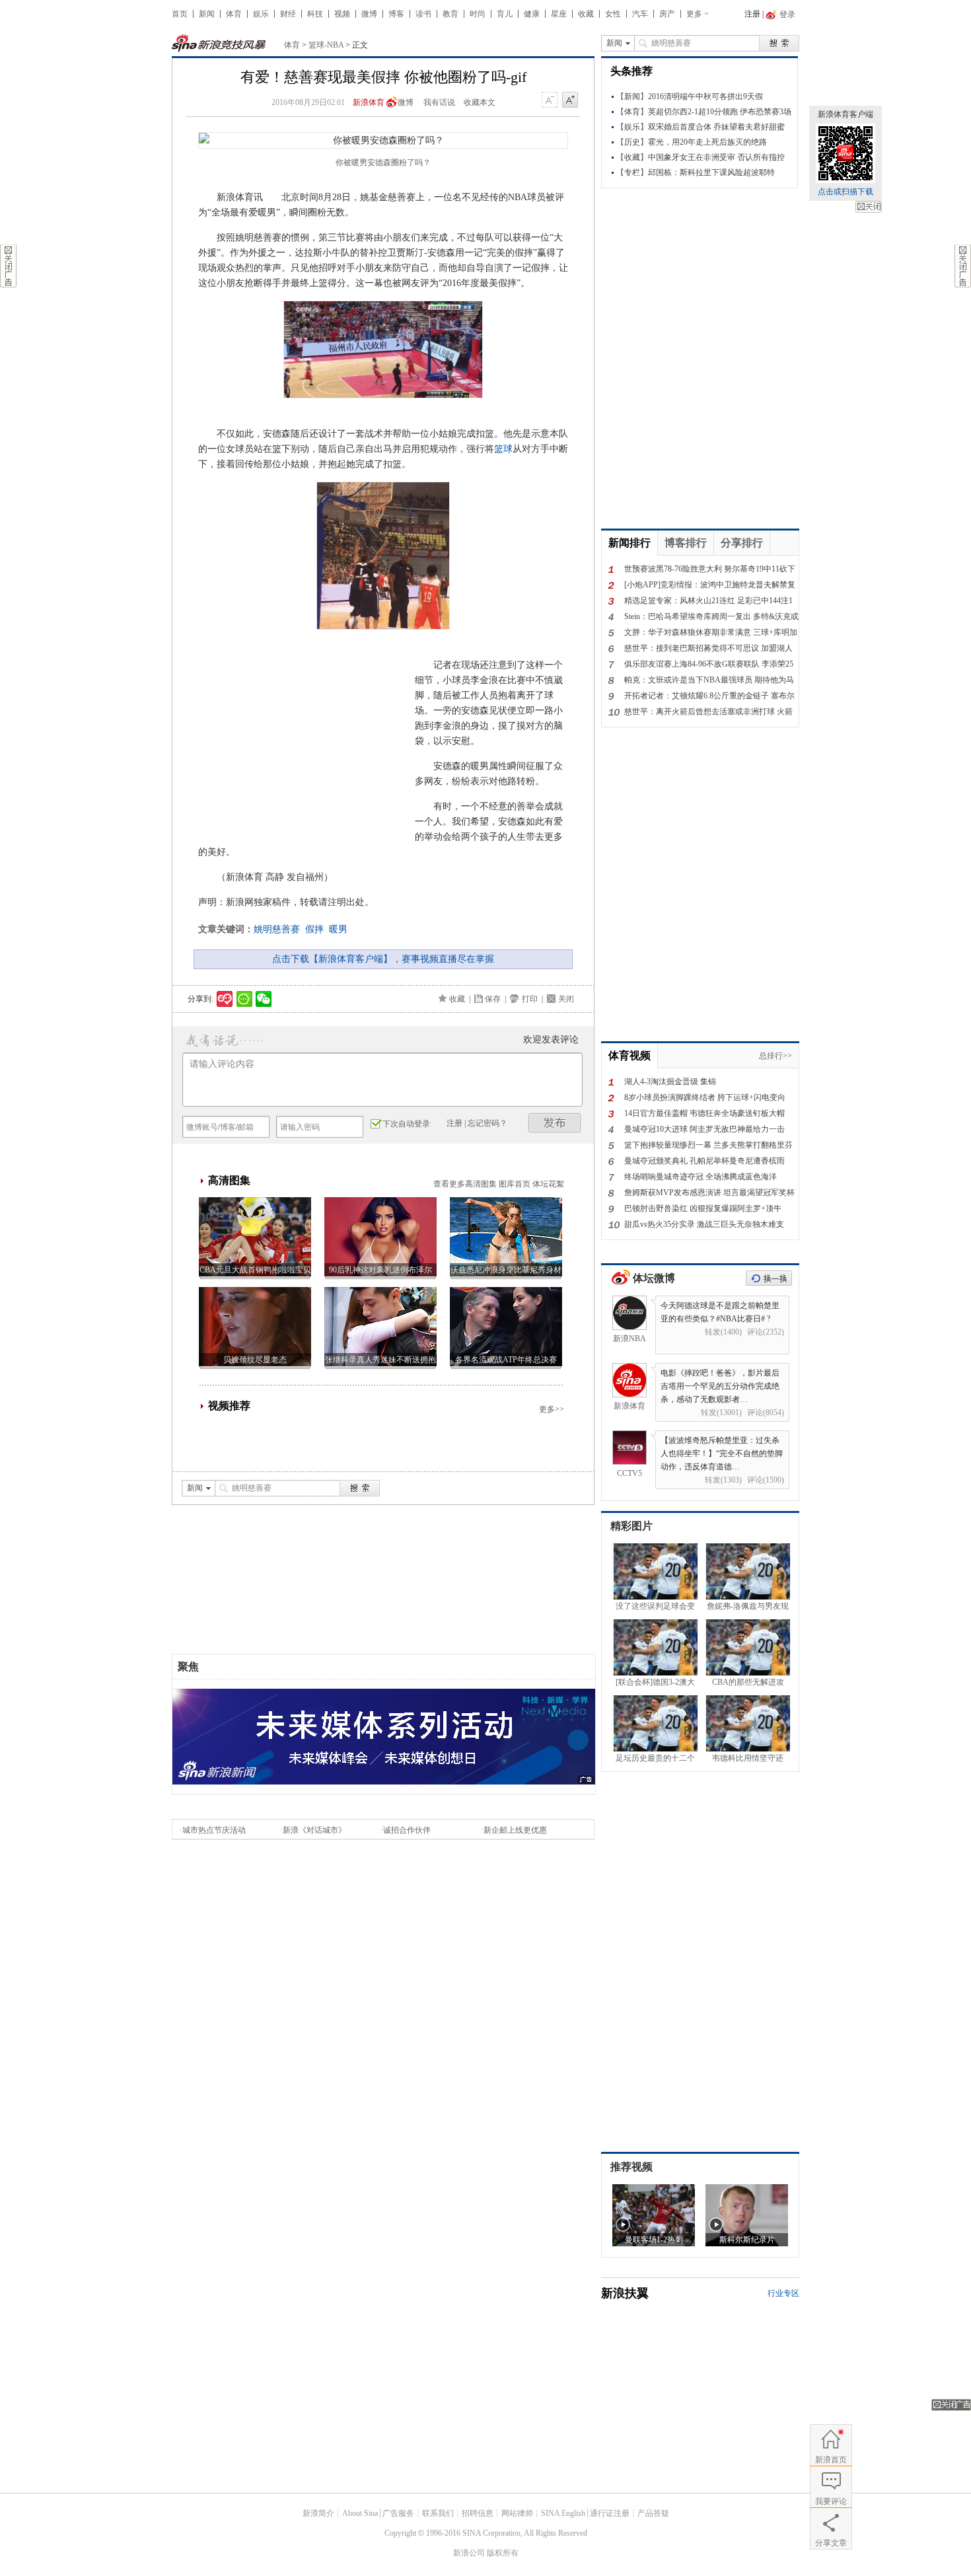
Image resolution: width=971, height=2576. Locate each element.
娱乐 (261, 14)
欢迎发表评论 (551, 1040)
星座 (559, 14)
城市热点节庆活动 (214, 1830)
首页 (180, 14)
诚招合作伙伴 (407, 1830)
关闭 (869, 207)
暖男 (338, 929)
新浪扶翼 (625, 2293)
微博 (369, 14)
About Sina (360, 2513)
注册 (752, 14)
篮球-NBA (326, 45)
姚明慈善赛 (277, 929)
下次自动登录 (406, 1124)
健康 (532, 14)
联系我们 (438, 2513)
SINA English (563, 2513)
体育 (234, 14)
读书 (423, 14)
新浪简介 (318, 2513)
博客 (396, 14)
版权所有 (503, 2553)
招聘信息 (478, 2513)
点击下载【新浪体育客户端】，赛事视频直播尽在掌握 (383, 959)
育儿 (505, 14)
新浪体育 (369, 102)
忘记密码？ (487, 1123)
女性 (613, 14)
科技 (315, 14)
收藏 (586, 14)
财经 (288, 14)
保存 (493, 999)
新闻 (207, 14)
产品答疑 (653, 2513)
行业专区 (783, 2293)
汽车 (640, 14)
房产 (667, 14)
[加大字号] (570, 100)
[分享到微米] (225, 999)
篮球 (503, 449)
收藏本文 (480, 102)
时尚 (478, 14)
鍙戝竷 (555, 1123)
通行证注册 (610, 2513)
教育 (450, 14)
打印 (530, 999)
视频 (342, 14)
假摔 (314, 929)
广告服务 (398, 2513)
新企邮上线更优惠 (515, 1830)
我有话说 (439, 102)
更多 (694, 14)
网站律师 (517, 2513)
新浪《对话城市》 (314, 1830)
